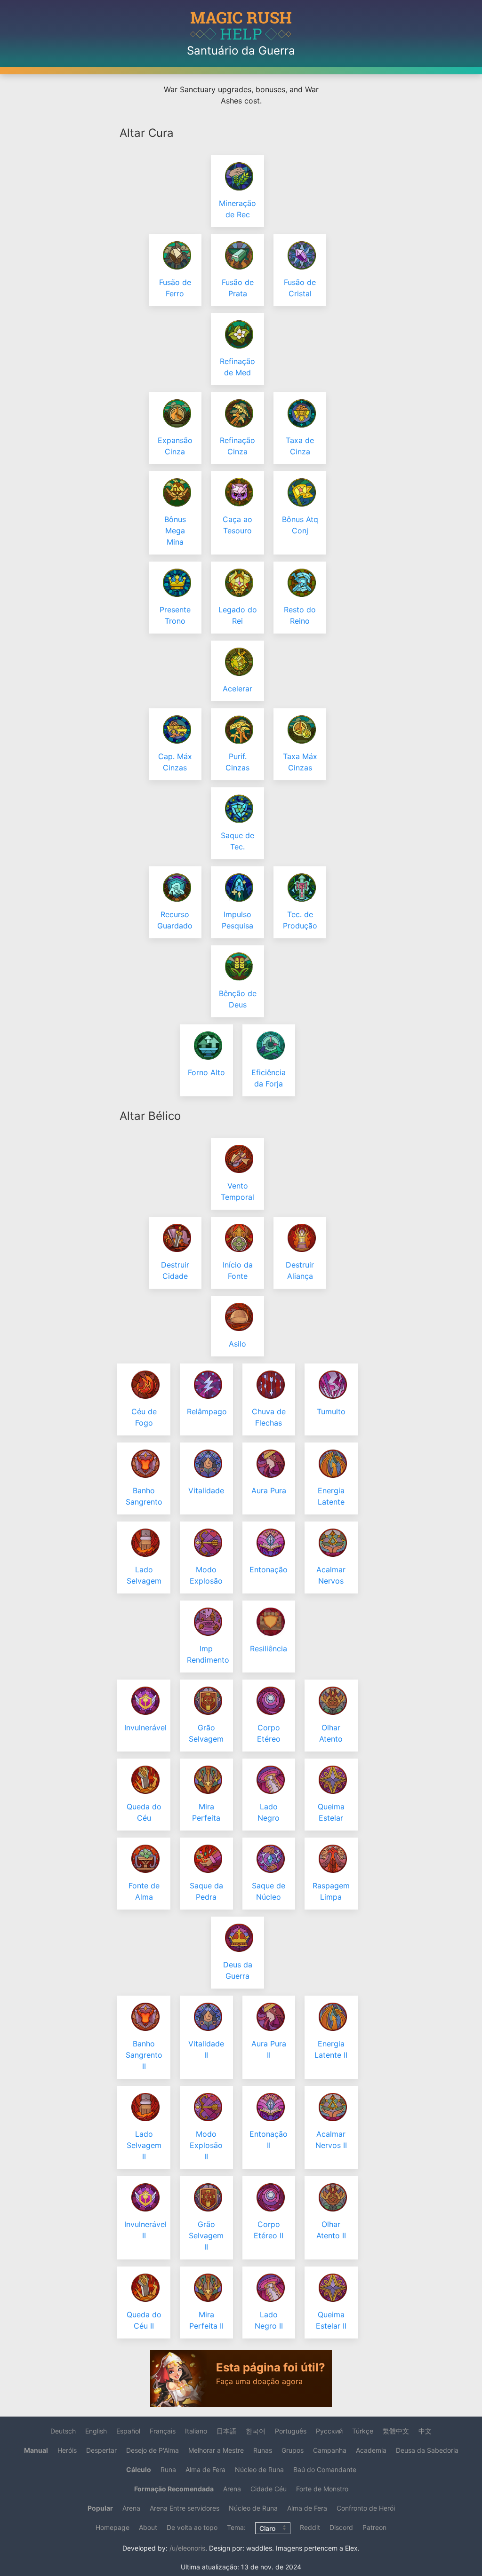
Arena (232, 2489)
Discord (341, 2527)
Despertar (101, 2450)
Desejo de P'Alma (153, 2450)
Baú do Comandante (325, 2469)
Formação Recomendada (174, 2489)
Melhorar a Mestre (216, 2450)
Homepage (112, 2527)
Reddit (310, 2527)
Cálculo (139, 2469)
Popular (100, 2508)
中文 (425, 2431)
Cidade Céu (269, 2489)
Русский (329, 2431)
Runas (263, 2450)
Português (291, 2431)
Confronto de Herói (366, 2508)
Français (163, 2431)
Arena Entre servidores (185, 2508)
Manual (36, 2450)
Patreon (374, 2527)
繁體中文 (396, 2431)
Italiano (196, 2431)
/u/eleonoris (187, 2548)
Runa (168, 2469)
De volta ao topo (192, 2527)
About (148, 2527)
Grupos (293, 2450)
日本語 (226, 2431)
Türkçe (363, 2431)
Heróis (67, 2450)
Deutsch (63, 2431)
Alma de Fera (205, 2469)
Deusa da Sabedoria (427, 2450)
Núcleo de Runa (259, 2469)
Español (128, 2431)
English (96, 2431)
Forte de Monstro (322, 2489)
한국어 (256, 2431)
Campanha (330, 2450)
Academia (371, 2450)
